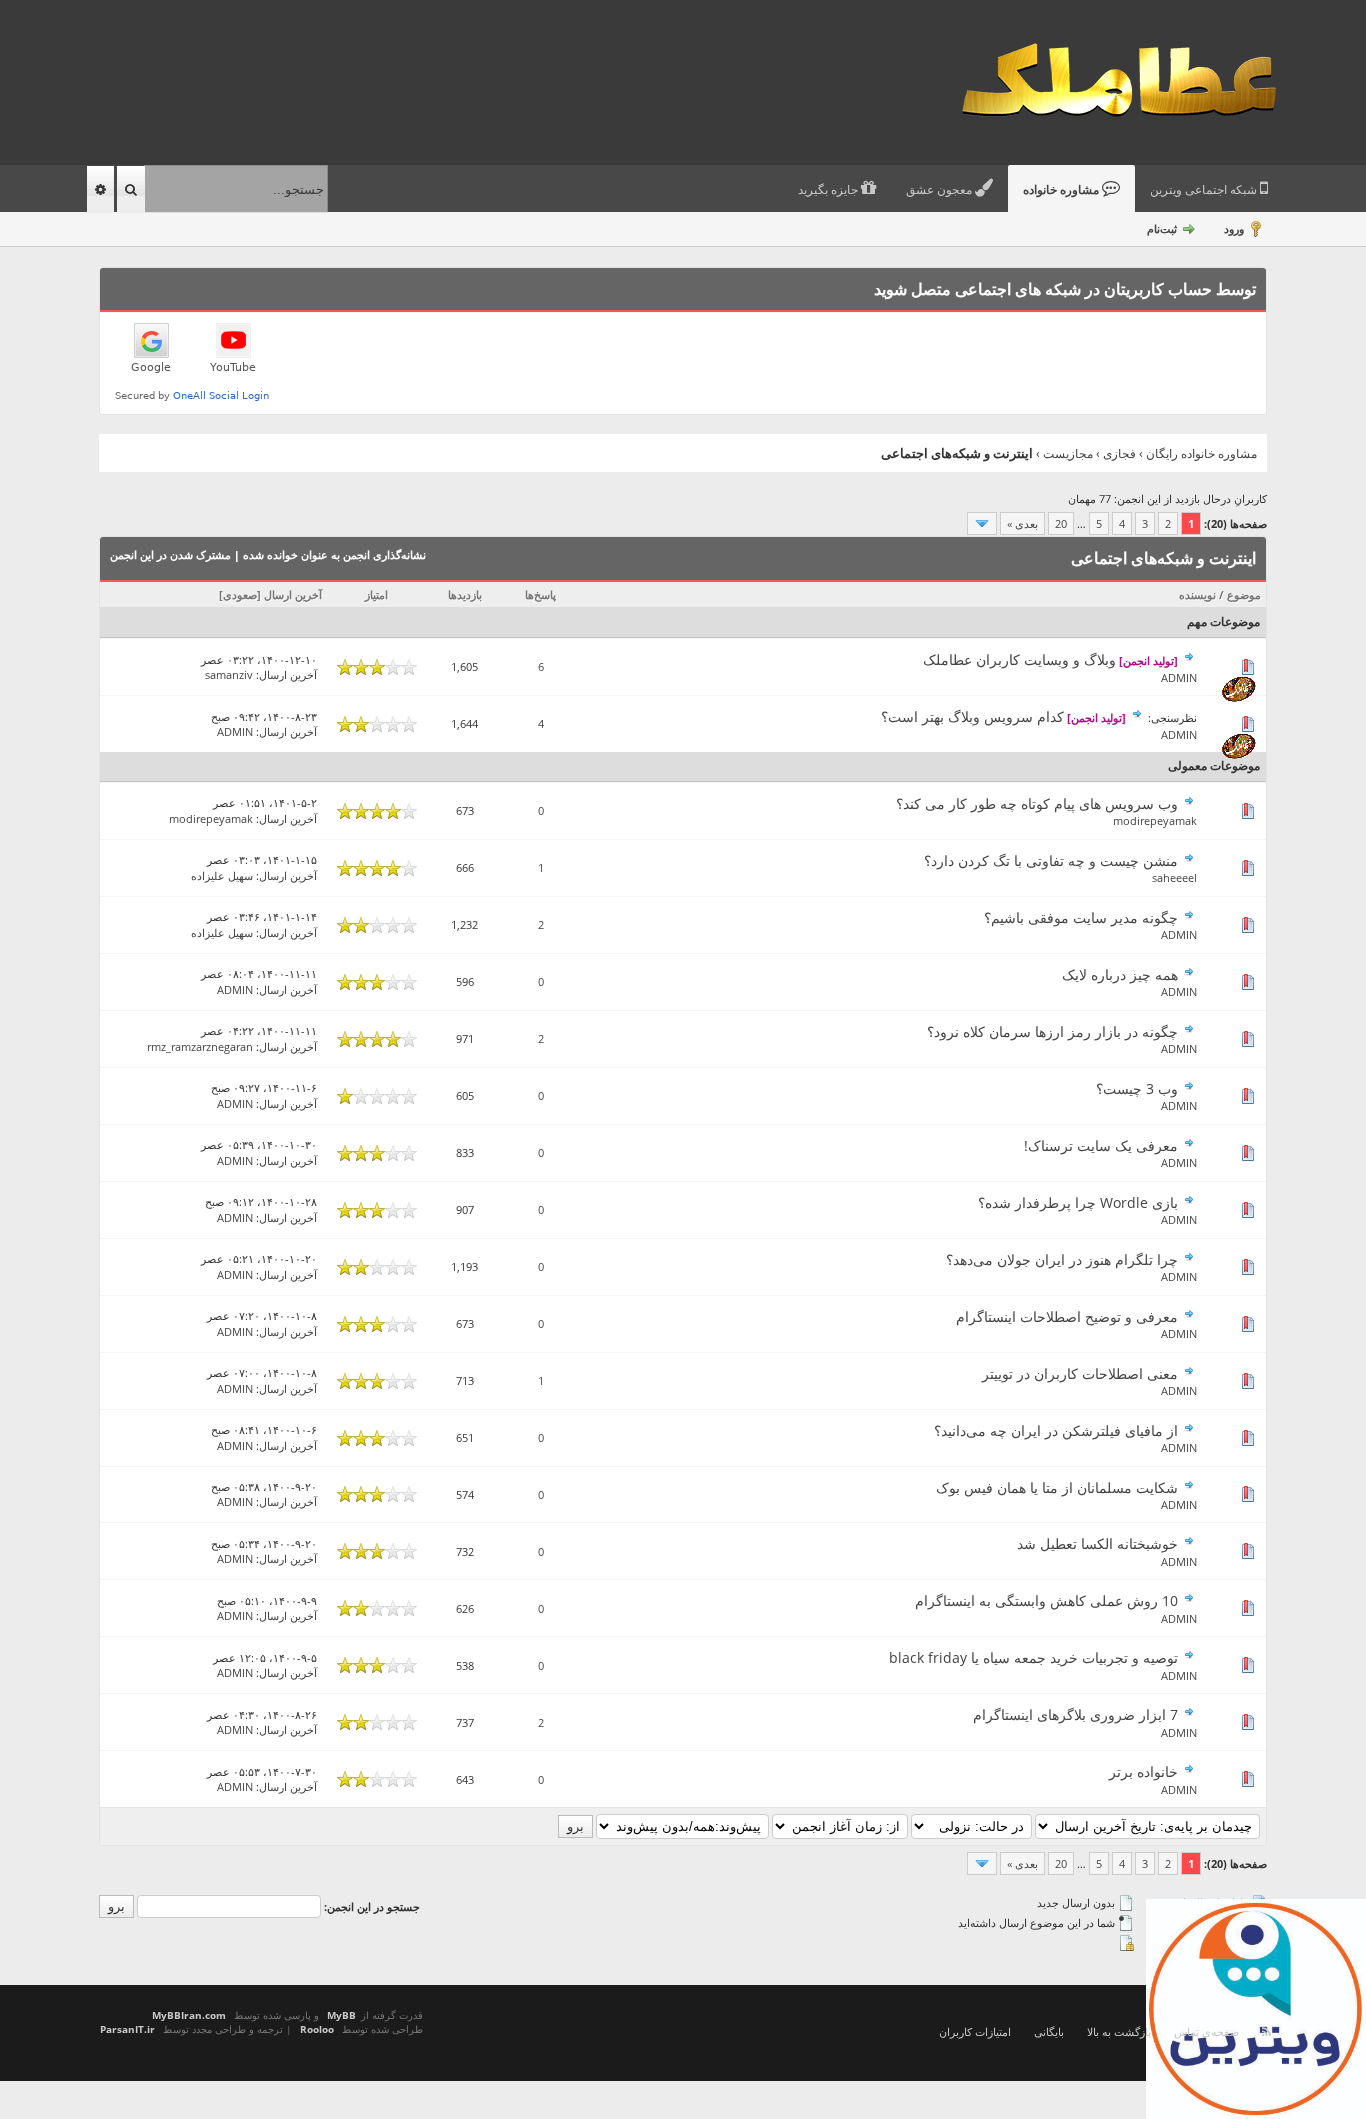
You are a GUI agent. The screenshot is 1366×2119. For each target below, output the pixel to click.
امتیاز (376, 594)
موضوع (1244, 594)
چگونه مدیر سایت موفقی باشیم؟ (1081, 917)
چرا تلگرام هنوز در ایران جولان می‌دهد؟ (1062, 1259)
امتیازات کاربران (975, 2031)
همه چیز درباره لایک (1120, 974)
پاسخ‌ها (540, 594)
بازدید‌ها (465, 594)
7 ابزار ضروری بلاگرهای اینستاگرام (1075, 1714)
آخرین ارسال (293, 594)
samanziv (229, 674)
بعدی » (1022, 523)
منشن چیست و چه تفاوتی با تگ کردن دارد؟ (1051, 860)
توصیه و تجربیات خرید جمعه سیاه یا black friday (1033, 1657)
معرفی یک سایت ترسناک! (1101, 1145)
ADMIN (1179, 677)
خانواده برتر (1143, 1771)
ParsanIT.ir (127, 2029)
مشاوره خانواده (1062, 190)
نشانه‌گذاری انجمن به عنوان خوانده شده (334, 554)
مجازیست (1068, 453)
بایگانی (1049, 2031)
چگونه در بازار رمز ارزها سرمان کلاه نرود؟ (1052, 1031)
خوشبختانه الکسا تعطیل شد (1097, 1543)
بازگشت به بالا (1119, 2031)
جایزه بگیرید (829, 190)
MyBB (341, 2015)
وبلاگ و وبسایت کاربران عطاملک (1019, 659)
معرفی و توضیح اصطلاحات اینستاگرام (1067, 1316)
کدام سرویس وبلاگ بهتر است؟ (972, 716)
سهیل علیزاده (222, 875)
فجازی (1119, 453)
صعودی (240, 594)
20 (1061, 523)
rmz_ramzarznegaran (200, 1046)
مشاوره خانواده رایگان (1201, 453)
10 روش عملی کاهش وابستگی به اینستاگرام (1046, 1600)
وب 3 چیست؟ (1137, 1088)
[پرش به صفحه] (982, 523)
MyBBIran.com (189, 2015)
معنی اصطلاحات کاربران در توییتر (1080, 1373)
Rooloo (317, 2029)
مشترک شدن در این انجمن (170, 554)
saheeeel (1174, 877)
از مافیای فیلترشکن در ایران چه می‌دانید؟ (1056, 1430)
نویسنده (1197, 594)
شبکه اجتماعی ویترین (1205, 190)
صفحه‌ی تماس (1206, 2031)
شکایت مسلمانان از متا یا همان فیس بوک (1057, 1487)
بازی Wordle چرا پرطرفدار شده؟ (1078, 1202)
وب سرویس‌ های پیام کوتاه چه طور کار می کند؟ (1037, 803)
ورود (1234, 228)
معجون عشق (940, 190)
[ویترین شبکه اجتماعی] (1256, 2009)
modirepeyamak (1155, 820)
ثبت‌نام (1162, 228)
